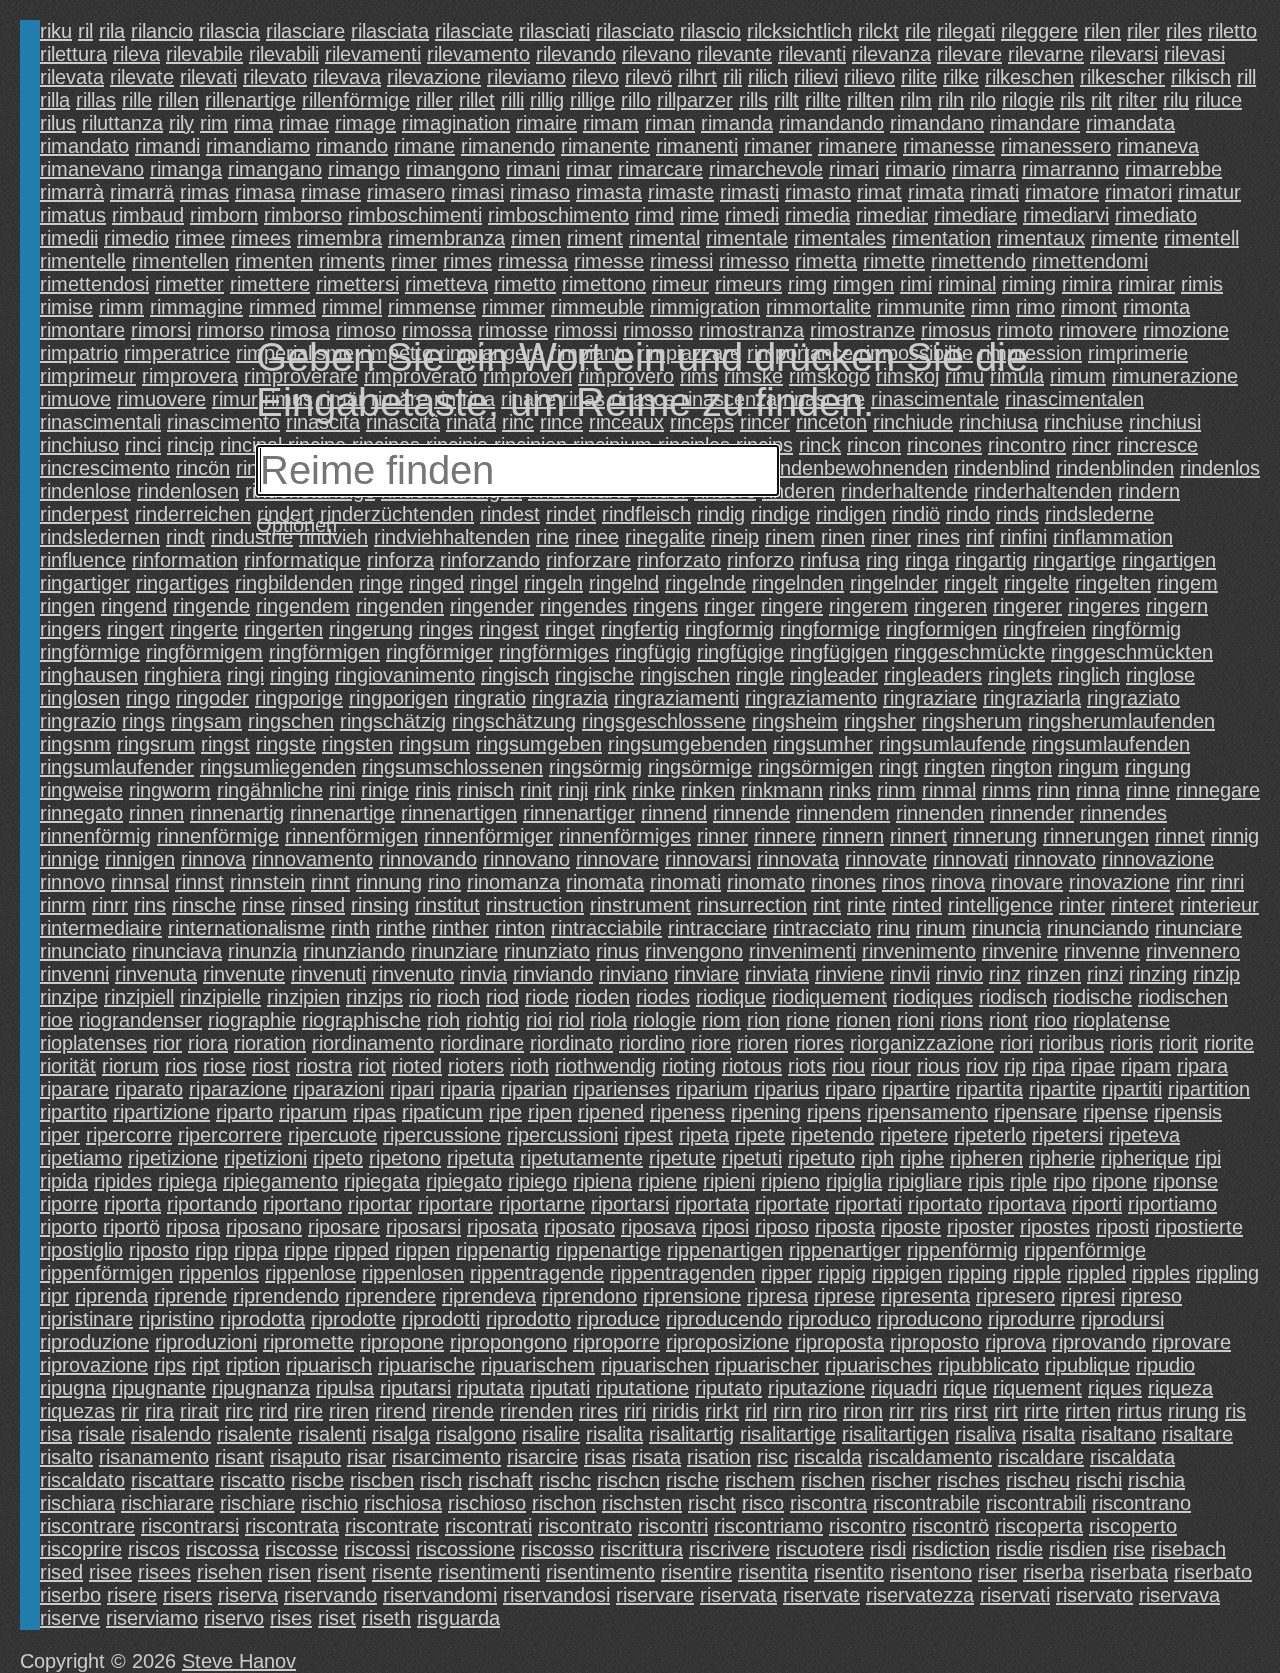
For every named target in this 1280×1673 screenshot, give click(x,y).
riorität (68, 1066)
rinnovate (886, 859)
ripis (986, 1181)
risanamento (154, 1457)
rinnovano (526, 859)
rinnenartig (237, 813)
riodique (731, 997)
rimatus (73, 215)
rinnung (389, 882)
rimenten (274, 261)
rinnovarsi (708, 859)
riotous (752, 1066)
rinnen (156, 813)
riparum (313, 1112)
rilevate (142, 77)
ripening (766, 1112)
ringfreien (1044, 629)
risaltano (1118, 1434)
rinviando (553, 974)
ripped (361, 1250)
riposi (725, 1227)
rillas (96, 100)
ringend (134, 606)
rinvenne (1102, 951)
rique (965, 1388)
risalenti (332, 1434)
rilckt (878, 31)
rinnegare (1218, 790)
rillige (592, 100)
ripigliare (925, 1181)
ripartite (1062, 1089)
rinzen (1054, 974)
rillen (178, 100)
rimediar (892, 215)
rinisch (485, 790)
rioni (915, 1020)
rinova (958, 882)
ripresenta (925, 1296)
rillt (786, 100)
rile (918, 31)
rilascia (229, 31)
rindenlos (1220, 468)
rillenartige (250, 100)
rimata (936, 192)
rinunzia (262, 951)
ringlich (1089, 675)
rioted (417, 1066)
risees (164, 1572)
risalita (614, 1434)
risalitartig (691, 1434)
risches (968, 1480)
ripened (611, 1112)
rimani (533, 169)
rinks (850, 790)
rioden (602, 997)
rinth (350, 928)
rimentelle (83, 261)
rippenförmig (962, 1250)
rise (1129, 1549)
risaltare (1197, 1434)
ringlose (1160, 675)
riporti (1097, 1204)
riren (349, 1411)
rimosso (658, 330)
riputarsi (415, 1388)
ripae (1093, 1066)
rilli (512, 100)
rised (61, 1572)
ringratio (490, 698)
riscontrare (87, 1526)
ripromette (308, 1342)
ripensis (1188, 1112)
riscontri (673, 1526)
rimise (66, 307)
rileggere (1039, 31)
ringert (135, 629)
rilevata (72, 77)
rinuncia (1006, 928)
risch (441, 1480)
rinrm (63, 905)
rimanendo (508, 146)
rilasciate (474, 31)
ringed (436, 583)
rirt (1006, 1411)
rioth (529, 1066)
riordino (652, 1043)
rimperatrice (177, 353)
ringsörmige (700, 767)
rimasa (265, 192)
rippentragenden (682, 1273)
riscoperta (1039, 1526)
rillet (477, 100)
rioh (443, 1020)
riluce (1218, 100)
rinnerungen (1096, 836)
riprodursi (1122, 1319)
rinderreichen (193, 514)
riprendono (589, 1296)
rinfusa (830, 560)
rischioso (487, 1503)
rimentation (941, 238)
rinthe (401, 928)
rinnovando (428, 859)
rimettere (270, 284)
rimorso (230, 330)
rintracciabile (606, 928)
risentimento (600, 1572)
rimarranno (1070, 169)
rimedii (69, 238)
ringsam (206, 721)
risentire (696, 1572)
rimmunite (921, 307)
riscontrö (950, 1526)
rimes (467, 261)
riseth (386, 1618)
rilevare (969, 54)
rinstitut (447, 905)
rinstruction (535, 905)
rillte (823, 100)
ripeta (704, 1135)
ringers (70, 629)
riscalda (828, 1457)
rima (253, 123)
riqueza (1180, 1388)
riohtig (493, 1020)
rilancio (162, 31)
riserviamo (152, 1618)
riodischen (1183, 997)
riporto (68, 1227)
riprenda (111, 1296)
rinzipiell (139, 997)
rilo (983, 100)
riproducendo (724, 1319)
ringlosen (80, 698)
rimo (1035, 307)
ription (253, 1365)
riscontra (828, 1503)
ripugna (73, 1388)
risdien (1078, 1549)
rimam (611, 123)
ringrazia (570, 698)
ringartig (991, 560)
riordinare (482, 1043)
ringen (67, 606)
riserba (1053, 1572)
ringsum (434, 744)
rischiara (77, 1503)
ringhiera (182, 675)
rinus (617, 951)
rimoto (1025, 330)
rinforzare (588, 560)
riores (819, 1043)
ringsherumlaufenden (1121, 721)
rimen (536, 238)
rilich (768, 77)
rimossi (585, 330)
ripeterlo (990, 1135)
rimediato (1156, 215)
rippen (422, 1250)
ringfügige (740, 652)
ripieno (790, 1181)
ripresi (1088, 1296)
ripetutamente (581, 1158)
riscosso (557, 1549)
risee (110, 1572)
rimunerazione (1175, 376)
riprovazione (94, 1365)
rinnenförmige (218, 836)
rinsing (380, 905)
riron (863, 1411)
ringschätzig (393, 721)
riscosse (301, 1549)
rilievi (816, 77)
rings (143, 721)
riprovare (1191, 1342)
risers (187, 1595)
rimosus (956, 330)
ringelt (971, 583)
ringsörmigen (815, 767)
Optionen (296, 525)
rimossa (437, 330)
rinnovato (1055, 859)
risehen (229, 1572)
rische (692, 1480)
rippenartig (503, 1250)
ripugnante (159, 1388)
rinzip (1216, 974)
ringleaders (933, 675)
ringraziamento (811, 698)
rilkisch (1201, 77)
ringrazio (78, 721)
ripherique (1145, 1158)
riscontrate (392, 1526)
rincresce (1157, 445)
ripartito (73, 1112)
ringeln (553, 583)
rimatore (1062, 192)
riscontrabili (1036, 1503)
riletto (1232, 31)
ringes (446, 629)
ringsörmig (595, 767)
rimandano (937, 123)
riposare (344, 1227)
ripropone (402, 1342)
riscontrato (585, 1526)
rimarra (984, 169)
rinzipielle (220, 997)
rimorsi (161, 330)
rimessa (533, 261)
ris (1235, 1411)
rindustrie (252, 537)
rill (1246, 77)
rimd (654, 215)
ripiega (187, 1181)
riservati (1015, 1595)
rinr (1190, 882)
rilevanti (812, 54)
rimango (364, 169)
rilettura (73, 54)
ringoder (212, 698)
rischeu (1038, 1480)
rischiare (257, 1503)
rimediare (975, 215)
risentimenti (489, 1572)
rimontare (82, 330)
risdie (1019, 1549)
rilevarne (1046, 54)
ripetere (914, 1135)
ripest (648, 1135)
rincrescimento (105, 468)
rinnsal (140, 882)
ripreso (1151, 1296)
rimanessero (1056, 146)
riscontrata (292, 1526)
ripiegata (382, 1181)
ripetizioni (265, 1158)
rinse (263, 905)
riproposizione (727, 1342)
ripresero (1015, 1296)
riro (822, 1411)
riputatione (642, 1388)
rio (420, 997)
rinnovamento (312, 859)
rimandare (1035, 123)
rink (610, 790)
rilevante (734, 54)
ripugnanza (261, 1388)
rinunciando (1098, 928)
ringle (760, 675)
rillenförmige (356, 100)
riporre (69, 1204)
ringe (381, 583)
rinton (520, 928)
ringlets (1020, 675)
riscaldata (1132, 1457)
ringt (898, 767)
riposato (579, 1227)
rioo (1050, 1020)
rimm (121, 307)
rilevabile (204, 54)
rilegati (966, 31)
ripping (977, 1273)
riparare (74, 1089)
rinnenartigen (459, 813)
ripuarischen (655, 1365)
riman (670, 123)
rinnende (751, 813)
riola (608, 1020)
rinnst (199, 882)
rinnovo (72, 882)
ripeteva (1144, 1135)
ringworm (170, 790)
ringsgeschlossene (664, 721)
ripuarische (426, 1365)
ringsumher (823, 744)
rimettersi (357, 284)
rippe (306, 1250)
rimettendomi (1090, 261)
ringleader (834, 675)
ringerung (371, 629)
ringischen (685, 675)
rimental (664, 238)
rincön (203, 468)
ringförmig (1136, 629)
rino (444, 882)
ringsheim (795, 721)
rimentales (840, 238)
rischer (901, 1480)
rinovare (1027, 882)
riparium (712, 1089)
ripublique (1087, 1365)
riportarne (542, 1204)
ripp (211, 1250)
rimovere (1098, 330)
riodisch (1013, 997)
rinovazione (1119, 882)
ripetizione (173, 1158)
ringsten (357, 744)
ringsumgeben (539, 744)
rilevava (347, 77)
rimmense (432, 307)
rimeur (680, 284)
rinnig (1235, 836)
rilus (58, 123)
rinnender (1032, 813)
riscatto (252, 1480)
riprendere (390, 1296)
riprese (844, 1296)
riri (635, 1411)
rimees (261, 238)
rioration (270, 1043)
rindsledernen (100, 537)
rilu (1176, 100)
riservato (1094, 1595)
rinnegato (81, 813)
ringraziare (930, 698)
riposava (658, 1227)
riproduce (618, 1319)
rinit (536, 790)
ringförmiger (439, 652)
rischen (833, 1480)
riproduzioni (206, 1342)
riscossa (222, 1549)
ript (206, 1365)
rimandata (1130, 123)
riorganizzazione (922, 1043)
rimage (365, 123)
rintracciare (717, 928)
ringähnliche (270, 790)
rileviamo (526, 77)
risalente (254, 1434)
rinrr (110, 905)
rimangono (453, 169)
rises (291, 1618)
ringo (148, 698)
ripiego (537, 1181)
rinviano (633, 974)
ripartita (989, 1089)
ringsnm (75, 744)
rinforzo (760, 560)
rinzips (374, 997)
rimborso (303, 215)
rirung (1193, 1411)
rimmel (352, 307)
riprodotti (441, 1319)
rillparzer (695, 100)
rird (273, 1411)
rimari (854, 169)
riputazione (816, 1388)
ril (85, 31)
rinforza (400, 560)
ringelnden (798, 583)
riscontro (867, 1526)
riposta (845, 1227)
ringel (494, 583)
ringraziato (1133, 698)
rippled (1096, 1273)
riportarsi (630, 1204)
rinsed (318, 905)
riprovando (1099, 1342)
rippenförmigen (106, 1273)
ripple (1037, 1273)
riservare (655, 1595)
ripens (834, 1112)
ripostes (1055, 1227)
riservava (1179, 1595)
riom (721, 1020)
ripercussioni (562, 1135)
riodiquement (829, 997)
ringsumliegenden (278, 767)
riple (1028, 1181)
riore (711, 1043)
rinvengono (694, 951)
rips (170, 1365)
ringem (1187, 583)
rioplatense (1121, 1020)
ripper (786, 1273)
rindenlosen (188, 491)
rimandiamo (258, 146)
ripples (1161, 1273)
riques (1115, 1388)
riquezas (77, 1411)
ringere (792, 606)
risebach (1188, 1549)
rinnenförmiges (625, 836)
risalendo (171, 1434)
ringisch (515, 675)
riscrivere (729, 1549)
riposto (159, 1250)
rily (181, 123)
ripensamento (927, 1112)
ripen (550, 1112)
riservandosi (556, 1595)
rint (827, 905)
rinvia (483, 974)
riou (848, 1066)
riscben (382, 1480)
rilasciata (390, 31)
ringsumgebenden (687, 744)
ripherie (1062, 1158)
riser (997, 1572)
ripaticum (442, 1112)
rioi (539, 1020)
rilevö (648, 77)
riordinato (571, 1043)
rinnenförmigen (351, 836)
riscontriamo (768, 1526)
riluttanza (122, 123)
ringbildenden (294, 583)
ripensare (1035, 1112)
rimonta (1156, 307)
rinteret (1142, 905)
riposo (782, 1227)
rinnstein (267, 882)
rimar (589, 169)
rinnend (674, 813)
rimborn (224, 215)
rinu (893, 928)
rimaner (778, 146)
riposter (980, 1227)
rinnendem (843, 813)
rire (308, 1411)
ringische (594, 675)
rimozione (1186, 330)
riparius (786, 1089)
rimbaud (148, 215)
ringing (299, 675)
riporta (132, 1204)
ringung (1158, 767)
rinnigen (140, 859)
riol (571, 1020)
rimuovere (161, 399)
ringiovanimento (405, 675)
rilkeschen (1029, 77)
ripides (123, 1181)
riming (1029, 284)
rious (938, 1066)
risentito (849, 1572)
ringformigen (941, 629)
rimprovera (190, 376)
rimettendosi (94, 284)
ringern (1177, 606)
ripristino (176, 1319)
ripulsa (345, 1388)
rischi (1099, 1480)
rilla (55, 100)
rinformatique (302, 560)
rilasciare (305, 31)
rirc (239, 1411)
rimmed (282, 307)
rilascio (710, 31)
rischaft (500, 1480)
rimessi (681, 261)
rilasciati (554, 31)
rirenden (536, 1411)
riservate (821, 1595)
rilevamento (478, 54)
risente (402, 1572)
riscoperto (1133, 1526)
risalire (551, 1434)
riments (352, 261)
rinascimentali (100, 422)
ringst (225, 744)
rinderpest (84, 514)
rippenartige (608, 1250)
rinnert (918, 836)
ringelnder (894, 583)
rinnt (330, 882)
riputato (728, 1388)
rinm (896, 790)
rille (137, 100)
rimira (1087, 284)
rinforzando (490, 560)
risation (719, 1457)
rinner (722, 836)
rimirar (1146, 284)
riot (372, 1066)
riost (271, 1066)
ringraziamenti (676, 698)
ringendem (303, 606)
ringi (245, 675)
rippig (842, 1273)
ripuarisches (878, 1365)
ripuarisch (329, 1365)
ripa (1048, 1066)
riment (595, 238)
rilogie (1028, 100)
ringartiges (182, 583)
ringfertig (640, 629)
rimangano (275, 169)
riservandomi (440, 1595)
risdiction (951, 1549)
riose (224, 1066)
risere (132, 1595)
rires (598, 1411)
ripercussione (442, 1135)
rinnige (69, 859)
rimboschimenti (415, 215)
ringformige (830, 629)
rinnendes (1123, 813)
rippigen (907, 1273)
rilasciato (635, 31)
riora (208, 1043)
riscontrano (1141, 1503)
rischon (564, 1503)
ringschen (291, 721)
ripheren (986, 1158)
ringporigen (398, 698)
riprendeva (489, 1296)
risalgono (476, 1434)
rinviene (849, 974)
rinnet (1180, 836)
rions (961, 1020)
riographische (361, 1020)
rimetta (826, 261)
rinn (1053, 790)
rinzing (1158, 974)
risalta (1048, 1434)
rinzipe (69, 997)
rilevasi (1194, 54)
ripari (412, 1089)
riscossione (465, 1549)
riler (1143, 31)
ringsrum (156, 744)
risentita (773, 1572)
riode (547, 997)
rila (112, 31)
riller (434, 100)
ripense (1115, 1112)
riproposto (934, 1342)
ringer (729, 606)
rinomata (605, 882)
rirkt (722, 1411)
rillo (636, 100)
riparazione (238, 1089)
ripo (1069, 1181)
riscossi (377, 1549)
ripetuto (821, 1158)
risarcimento (446, 1457)
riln (951, 100)
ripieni (729, 1181)
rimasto (818, 192)
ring (882, 560)
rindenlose (85, 491)
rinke (653, 790)
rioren (762, 1043)
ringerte (204, 629)
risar (366, 1457)
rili (732, 77)
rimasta (609, 192)
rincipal (251, 445)
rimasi (477, 192)
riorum (130, 1066)
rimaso (540, 192)
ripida (64, 1181)
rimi (916, 284)
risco (763, 1503)
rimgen (863, 284)
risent (341, 1572)
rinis (433, 790)
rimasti (749, 192)
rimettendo (978, 261)
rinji (573, 790)
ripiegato (464, 1181)
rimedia (817, 215)
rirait (199, 1411)
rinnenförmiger (488, 836)
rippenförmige (1085, 1250)
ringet (570, 629)
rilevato (275, 77)
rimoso (366, 330)
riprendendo (286, 1296)
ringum (1088, 767)
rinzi (1105, 974)
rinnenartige (342, 813)
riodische (1092, 997)
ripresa (777, 1296)
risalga (401, 1434)
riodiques (933, 997)
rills (753, 100)
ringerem (868, 606)
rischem (760, 1480)
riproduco (829, 1319)
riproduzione (94, 1342)
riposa (193, 1227)
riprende (190, 1296)
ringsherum (972, 721)
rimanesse (949, 146)
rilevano (656, 54)
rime (699, 215)
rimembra (339, 238)
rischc (565, 1480)
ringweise (81, 790)
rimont (1089, 307)
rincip (190, 445)
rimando (352, 146)
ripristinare (86, 1319)
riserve (70, 1618)
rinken (708, 790)
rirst (971, 1411)
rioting (689, 1066)
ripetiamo (81, 1158)
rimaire (546, 123)
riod (502, 997)
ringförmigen (324, 652)
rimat (879, 192)
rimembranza (446, 238)
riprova (1015, 1342)
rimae (304, 123)
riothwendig (605, 1066)
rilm (916, 100)
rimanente (605, 146)
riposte (911, 1227)
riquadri (904, 1388)
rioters (476, 1066)
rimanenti (697, 146)
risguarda (458, 1618)
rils (1072, 100)
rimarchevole (766, 169)
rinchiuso (79, 445)
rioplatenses (93, 1043)
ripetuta (480, 1158)
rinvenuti (328, 974)
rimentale (747, 238)
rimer (414, 261)
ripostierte (1199, 1227)
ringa (927, 560)
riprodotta (262, 1319)
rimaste (681, 192)
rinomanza (513, 882)
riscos (154, 1549)
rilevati (208, 77)
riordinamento (373, 1043)
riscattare (172, 1480)
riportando (212, 1204)
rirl (756, 1411)
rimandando (831, 123)
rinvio (959, 974)
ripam (1146, 1066)
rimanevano (92, 169)
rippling (1227, 1273)
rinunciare (1198, 928)
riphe (922, 1158)
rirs (934, 1411)
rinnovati (970, 859)
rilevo (595, 77)
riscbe (317, 1480)
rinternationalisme (246, 928)
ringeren (950, 606)
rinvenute (244, 974)
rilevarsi (1124, 54)
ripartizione (161, 1112)
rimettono (604, 284)
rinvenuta (156, 974)
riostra (324, 1066)
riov (982, 1066)
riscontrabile (926, 1503)
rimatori (1138, 192)
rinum (941, 928)
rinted (917, 905)
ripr (54, 1296)
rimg (807, 284)
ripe (505, 1112)
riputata (490, 1388)
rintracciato (822, 928)
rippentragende (537, 1273)
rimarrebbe (1173, 169)
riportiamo (1172, 1204)
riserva (248, 1595)
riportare (455, 1204)
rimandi (167, 146)
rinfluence (83, 560)
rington (1021, 767)
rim (214, 123)
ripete (760, 1135)
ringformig (729, 629)
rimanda (737, 123)
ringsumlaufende (952, 744)
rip (1015, 1066)
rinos (903, 882)
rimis (1202, 284)
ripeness (687, 1112)
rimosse (513, 330)
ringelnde (705, 583)
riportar (380, 1204)
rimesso (754, 261)
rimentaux (1041, 238)
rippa (256, 1250)
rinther (460, 928)
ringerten (283, 629)
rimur (235, 399)
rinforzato (679, 560)
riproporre (616, 1342)
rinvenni (74, 974)
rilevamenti (373, 54)
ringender (492, 606)
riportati (868, 1204)
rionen (863, 1020)
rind (252, 468)
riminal (967, 284)
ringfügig (653, 652)
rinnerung (995, 836)
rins (150, 905)
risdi (888, 1549)
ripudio (1165, 1365)
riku (56, 31)
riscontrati (488, 1526)
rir (130, 1411)
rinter (1082, 905)
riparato (149, 1089)
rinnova (213, 859)
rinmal (949, 790)
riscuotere (820, 1549)
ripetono (405, 1158)
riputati (560, 1388)
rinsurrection (752, 905)
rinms (1006, 790)
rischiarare (167, 1503)
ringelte (1036, 583)
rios (181, 1066)
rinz (1005, 974)
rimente (1124, 238)
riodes (663, 997)
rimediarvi (1066, 215)
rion (763, 1020)
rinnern (853, 836)
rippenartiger (845, 1250)
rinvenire (1020, 951)
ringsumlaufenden (1111, 744)
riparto (244, 1112)
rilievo (869, 77)
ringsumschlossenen (452, 767)
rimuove (75, 399)
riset (337, 1618)
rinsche (204, 905)
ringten (954, 767)
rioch (458, 997)
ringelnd (624, 583)
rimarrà (72, 192)
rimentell (1201, 238)
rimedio (136, 238)
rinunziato (547, 951)
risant (239, 1457)
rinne (1148, 790)
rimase (331, 192)
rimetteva (446, 284)
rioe (56, 1020)
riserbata (1129, 1572)
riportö (131, 1227)
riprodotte (353, 1319)
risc (772, 1457)
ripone (1119, 1181)
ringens (665, 606)
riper (60, 1135)
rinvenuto (413, 974)
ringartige (1074, 560)
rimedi (752, 215)
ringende (211, 606)
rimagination (456, 123)
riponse (1185, 1181)
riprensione (692, 1296)
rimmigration (705, 307)
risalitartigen (895, 1434)
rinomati (685, 882)
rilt (1101, 100)
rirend (400, 1411)
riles (1184, 31)
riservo (234, 1618)
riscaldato (82, 1480)
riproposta (839, 1342)
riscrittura (641, 1549)
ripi (1208, 1158)
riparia (467, 1089)
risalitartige (788, 1434)
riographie (252, 1020)
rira (159, 1411)
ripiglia (854, 1181)
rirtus (1139, 1411)
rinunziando (354, 951)
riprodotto (528, 1319)
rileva (136, 54)
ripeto (338, 1158)
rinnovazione (1158, 859)
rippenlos (219, 1273)
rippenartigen (725, 1250)
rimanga (186, 169)
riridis (675, 1411)
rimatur (1209, 192)
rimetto (525, 284)
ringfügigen (839, 652)
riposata (502, 1227)
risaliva (985, 1434)
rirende (463, 1411)
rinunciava (177, 951)
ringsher (880, 721)
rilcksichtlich (799, 31)
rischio (329, 1503)
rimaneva (1158, 146)
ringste (286, 744)
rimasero (406, 192)
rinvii (910, 974)
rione (808, 1020)
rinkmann (782, 790)
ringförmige (90, 652)
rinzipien (303, 997)
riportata (712, 1204)
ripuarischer (767, 1365)
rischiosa (403, 1503)
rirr (901, 1411)
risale (101, 1434)
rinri (1227, 882)
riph (877, 1158)
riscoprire (81, 1549)
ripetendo (832, 1135)
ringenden (400, 606)
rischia (1156, 1480)
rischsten (642, 1503)
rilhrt (697, 77)
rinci (143, 445)
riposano (264, 1227)
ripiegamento (280, 1181)
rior (167, 1043)
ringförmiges (554, 652)
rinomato (766, 882)
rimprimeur (88, 376)
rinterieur (1219, 905)
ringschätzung (514, 721)
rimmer (513, 307)
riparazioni (338, 1089)
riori (1016, 1043)
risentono (931, 1572)
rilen (1102, 31)
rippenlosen (413, 1273)
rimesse (609, 261)
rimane (424, 146)
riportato (945, 1204)
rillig (547, 100)
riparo (850, 1089)
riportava (1027, 1204)
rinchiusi (1165, 422)
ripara (1202, 1066)
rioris (1131, 1043)
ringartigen (1169, 560)
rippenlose (310, 1273)
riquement (1037, 1388)
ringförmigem (204, 652)
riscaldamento (930, 1457)
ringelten (1113, 583)
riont (1008, 1020)
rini (342, 790)
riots (807, 1066)
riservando (330, 1595)
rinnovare (617, 859)
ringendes (583, 606)
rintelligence (1000, 905)
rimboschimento (558, 215)
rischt (712, 1503)
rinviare (706, 974)
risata (656, 1457)
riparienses (621, 1089)
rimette (894, 261)
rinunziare (454, 951)
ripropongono (508, 1342)
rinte (866, 905)
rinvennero (1193, 951)
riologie (664, 1020)
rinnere (785, 836)
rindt (185, 537)
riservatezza (920, 1595)
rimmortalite (818, 307)
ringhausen (89, 675)
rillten (870, 100)
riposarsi (423, 1227)
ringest (509, 629)
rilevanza (891, 54)
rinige (385, 790)
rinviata (777, 974)
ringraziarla (1032, 698)
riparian (534, 1089)
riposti (1122, 1227)
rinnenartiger (579, 813)
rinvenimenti (802, 951)
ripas (374, 1112)
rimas (204, 192)
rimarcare (660, 169)
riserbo (70, 1595)
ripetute (682, 1158)
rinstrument (640, 905)
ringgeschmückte (969, 652)
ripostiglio (81, 1250)
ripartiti (1132, 1089)
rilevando (576, 54)
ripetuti (752, 1158)
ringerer (1027, 606)
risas (605, 1457)
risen (289, 1572)
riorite (1229, 1043)
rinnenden (940, 813)
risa (56, 1434)
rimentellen (180, 261)
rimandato (84, 146)
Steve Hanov (239, 1661)
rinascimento (223, 422)
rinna (1098, 790)
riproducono (929, 1319)
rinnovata (798, 859)
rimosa (300, 330)
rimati (994, 192)
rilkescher (1122, 77)
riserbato (1213, 1572)
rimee (200, 238)
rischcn (628, 1480)
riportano (302, 1204)
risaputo (305, 1457)
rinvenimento (919, 951)
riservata (738, 1595)
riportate (792, 1204)
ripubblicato (988, 1365)
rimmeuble (597, 307)
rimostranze (862, 330)
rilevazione (434, 77)
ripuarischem (538, 1365)
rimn (990, 307)
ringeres (1104, 606)
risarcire (542, 1457)
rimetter (189, 284)
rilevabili (284, 54)
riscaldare (1041, 1457)
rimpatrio (79, 353)
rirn (787, 1411)
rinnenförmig (95, 836)
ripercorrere (230, 1135)
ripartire (916, 1089)
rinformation (185, 560)
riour (891, 1066)
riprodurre (1031, 1319)
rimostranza (751, 330)
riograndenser (140, 1020)
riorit (1178, 1043)
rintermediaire (101, 928)
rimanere (857, 146)
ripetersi (1067, 1135)
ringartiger (85, 583)
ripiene (667, 1181)
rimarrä (142, 192)
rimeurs (748, 284)
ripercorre (129, 1135)
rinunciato (83, 951)
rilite (919, 77)
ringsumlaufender (117, 767)
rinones (843, 882)
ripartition (1209, 1089)
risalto (66, 1457)
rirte (1041, 1411)
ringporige (299, 698)
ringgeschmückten (1132, 652)
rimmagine (196, 307)
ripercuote (332, 1135)
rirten (1088, 1411)
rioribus (1071, 1043)
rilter (1137, 100)
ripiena (602, 1181)
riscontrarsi (190, 1526)
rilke (961, 77)
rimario (915, 169)
